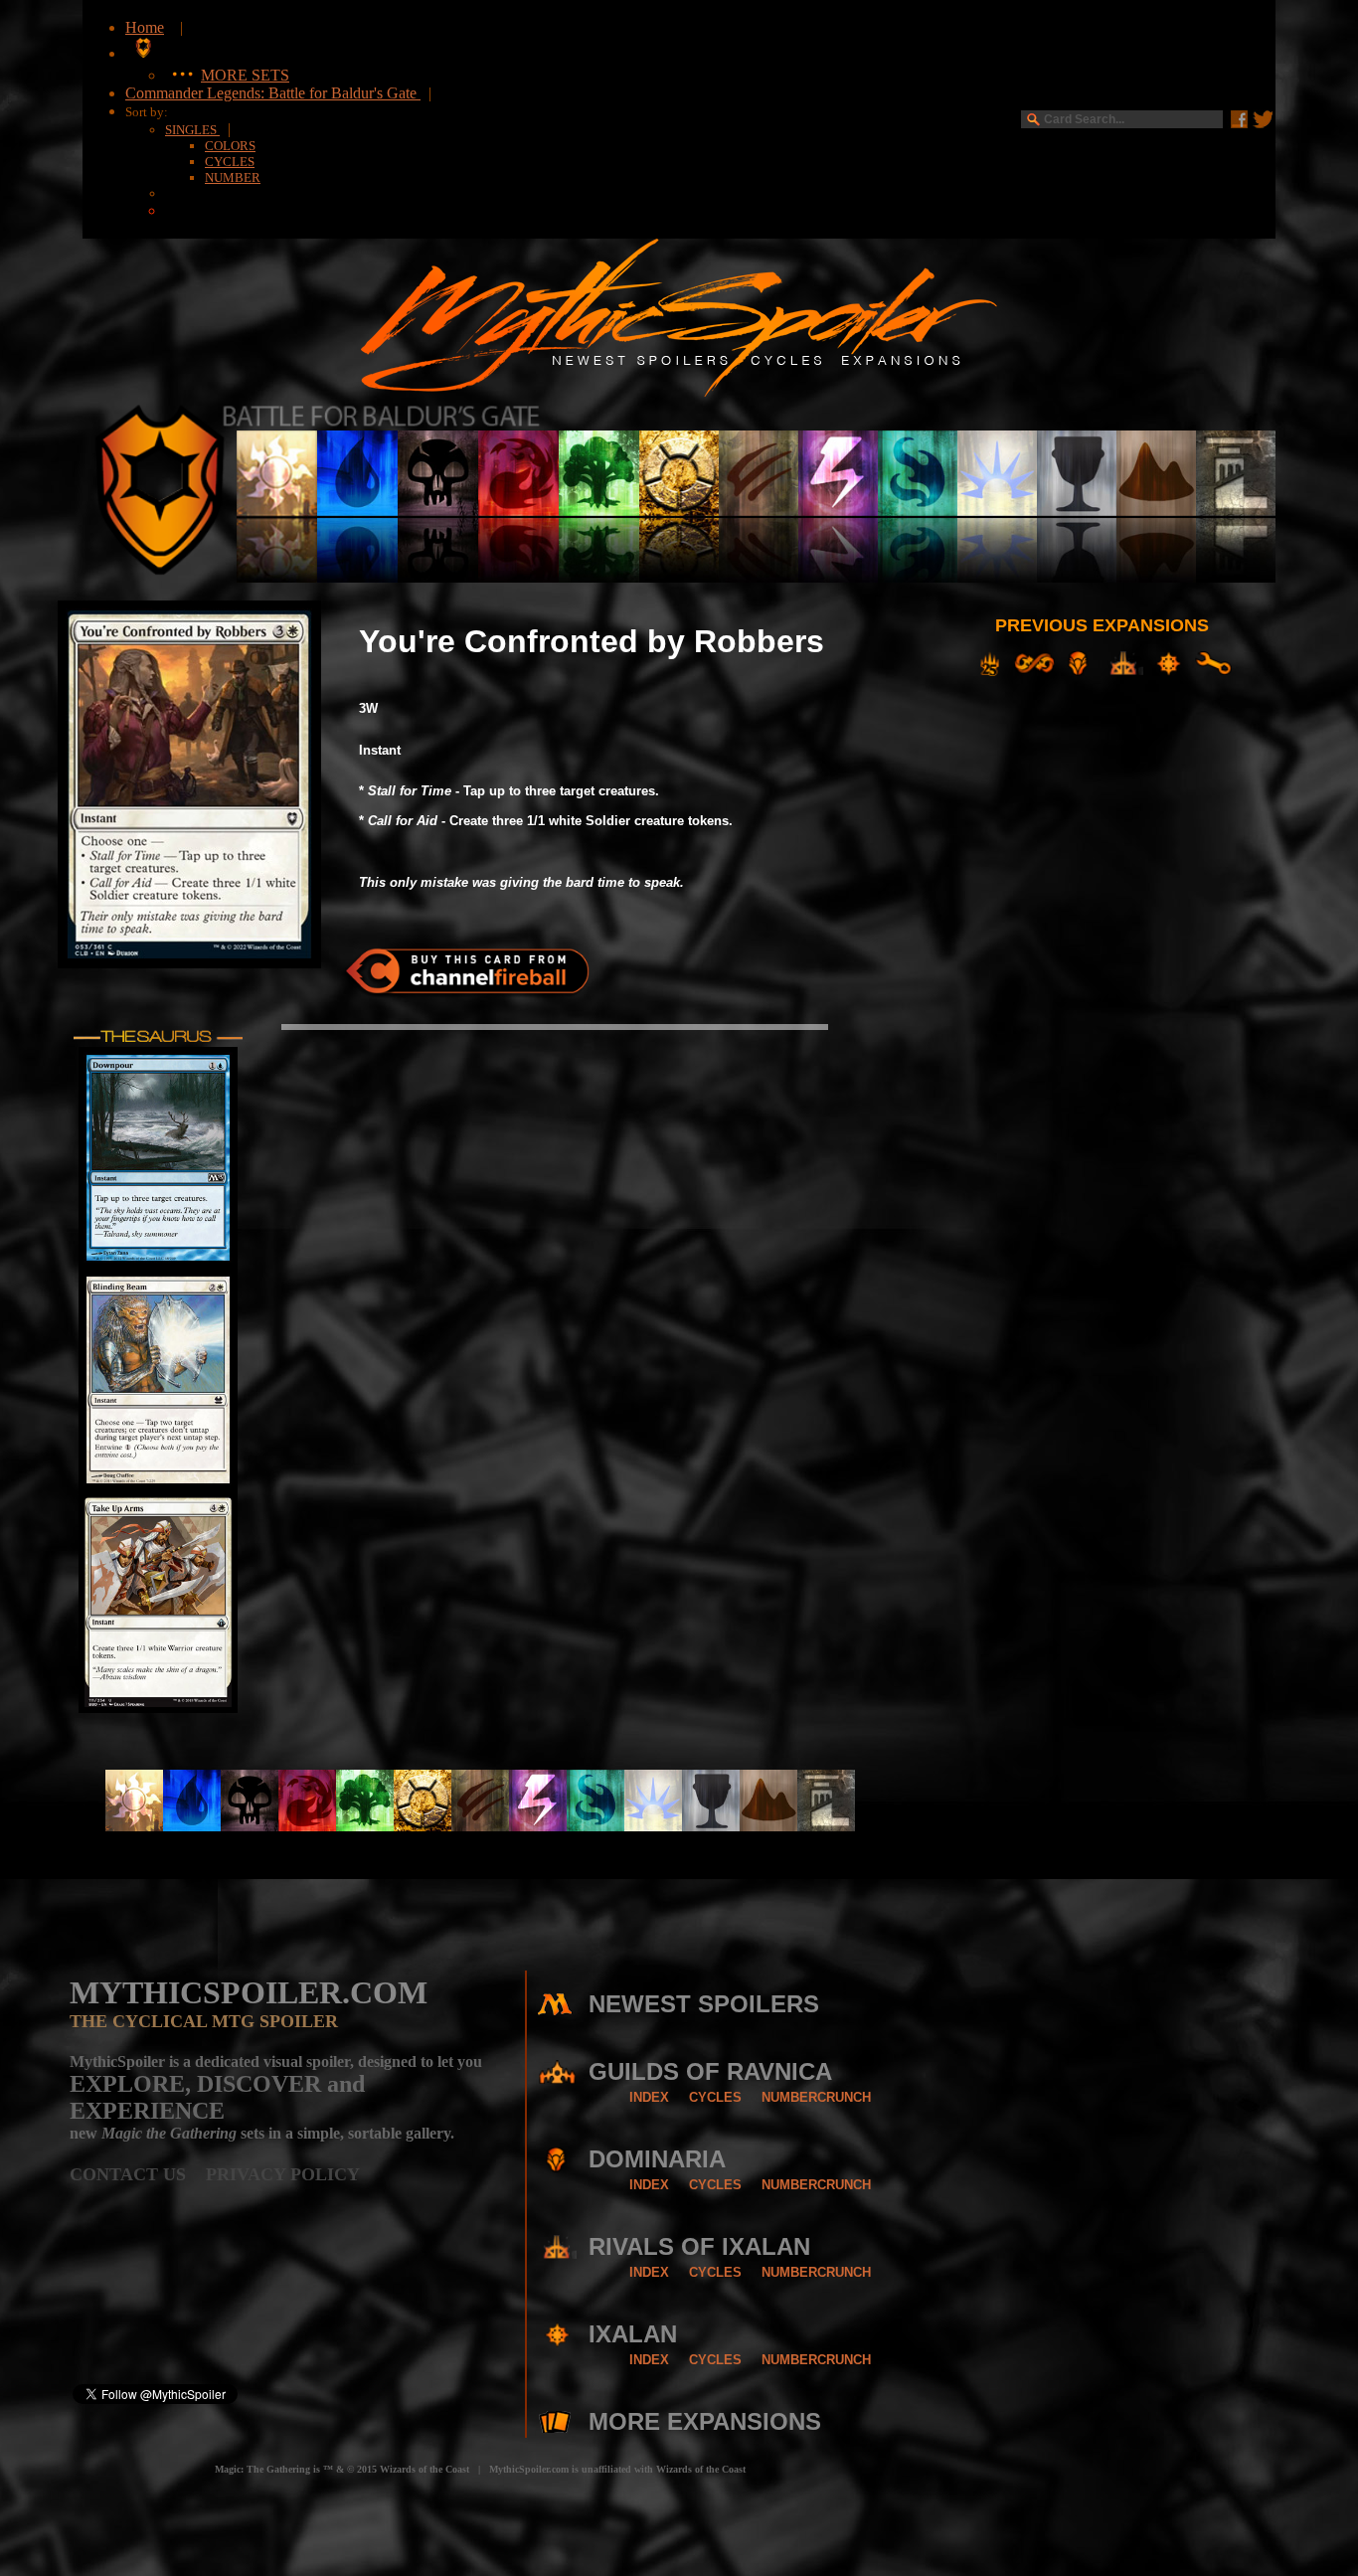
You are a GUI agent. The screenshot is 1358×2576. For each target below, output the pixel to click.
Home (145, 27)
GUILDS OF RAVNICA (710, 2071)
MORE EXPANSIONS (705, 2421)
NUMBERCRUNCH (816, 2097)
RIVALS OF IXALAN (699, 2246)
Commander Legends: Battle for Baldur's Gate (273, 93)
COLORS (230, 146)
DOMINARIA (657, 2159)
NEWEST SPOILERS (704, 2004)
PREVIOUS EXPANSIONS (1102, 625)
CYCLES (230, 162)
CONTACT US (138, 2174)
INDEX (649, 2097)
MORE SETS (245, 75)
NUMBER (233, 177)
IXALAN (633, 2334)
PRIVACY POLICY (283, 2174)
